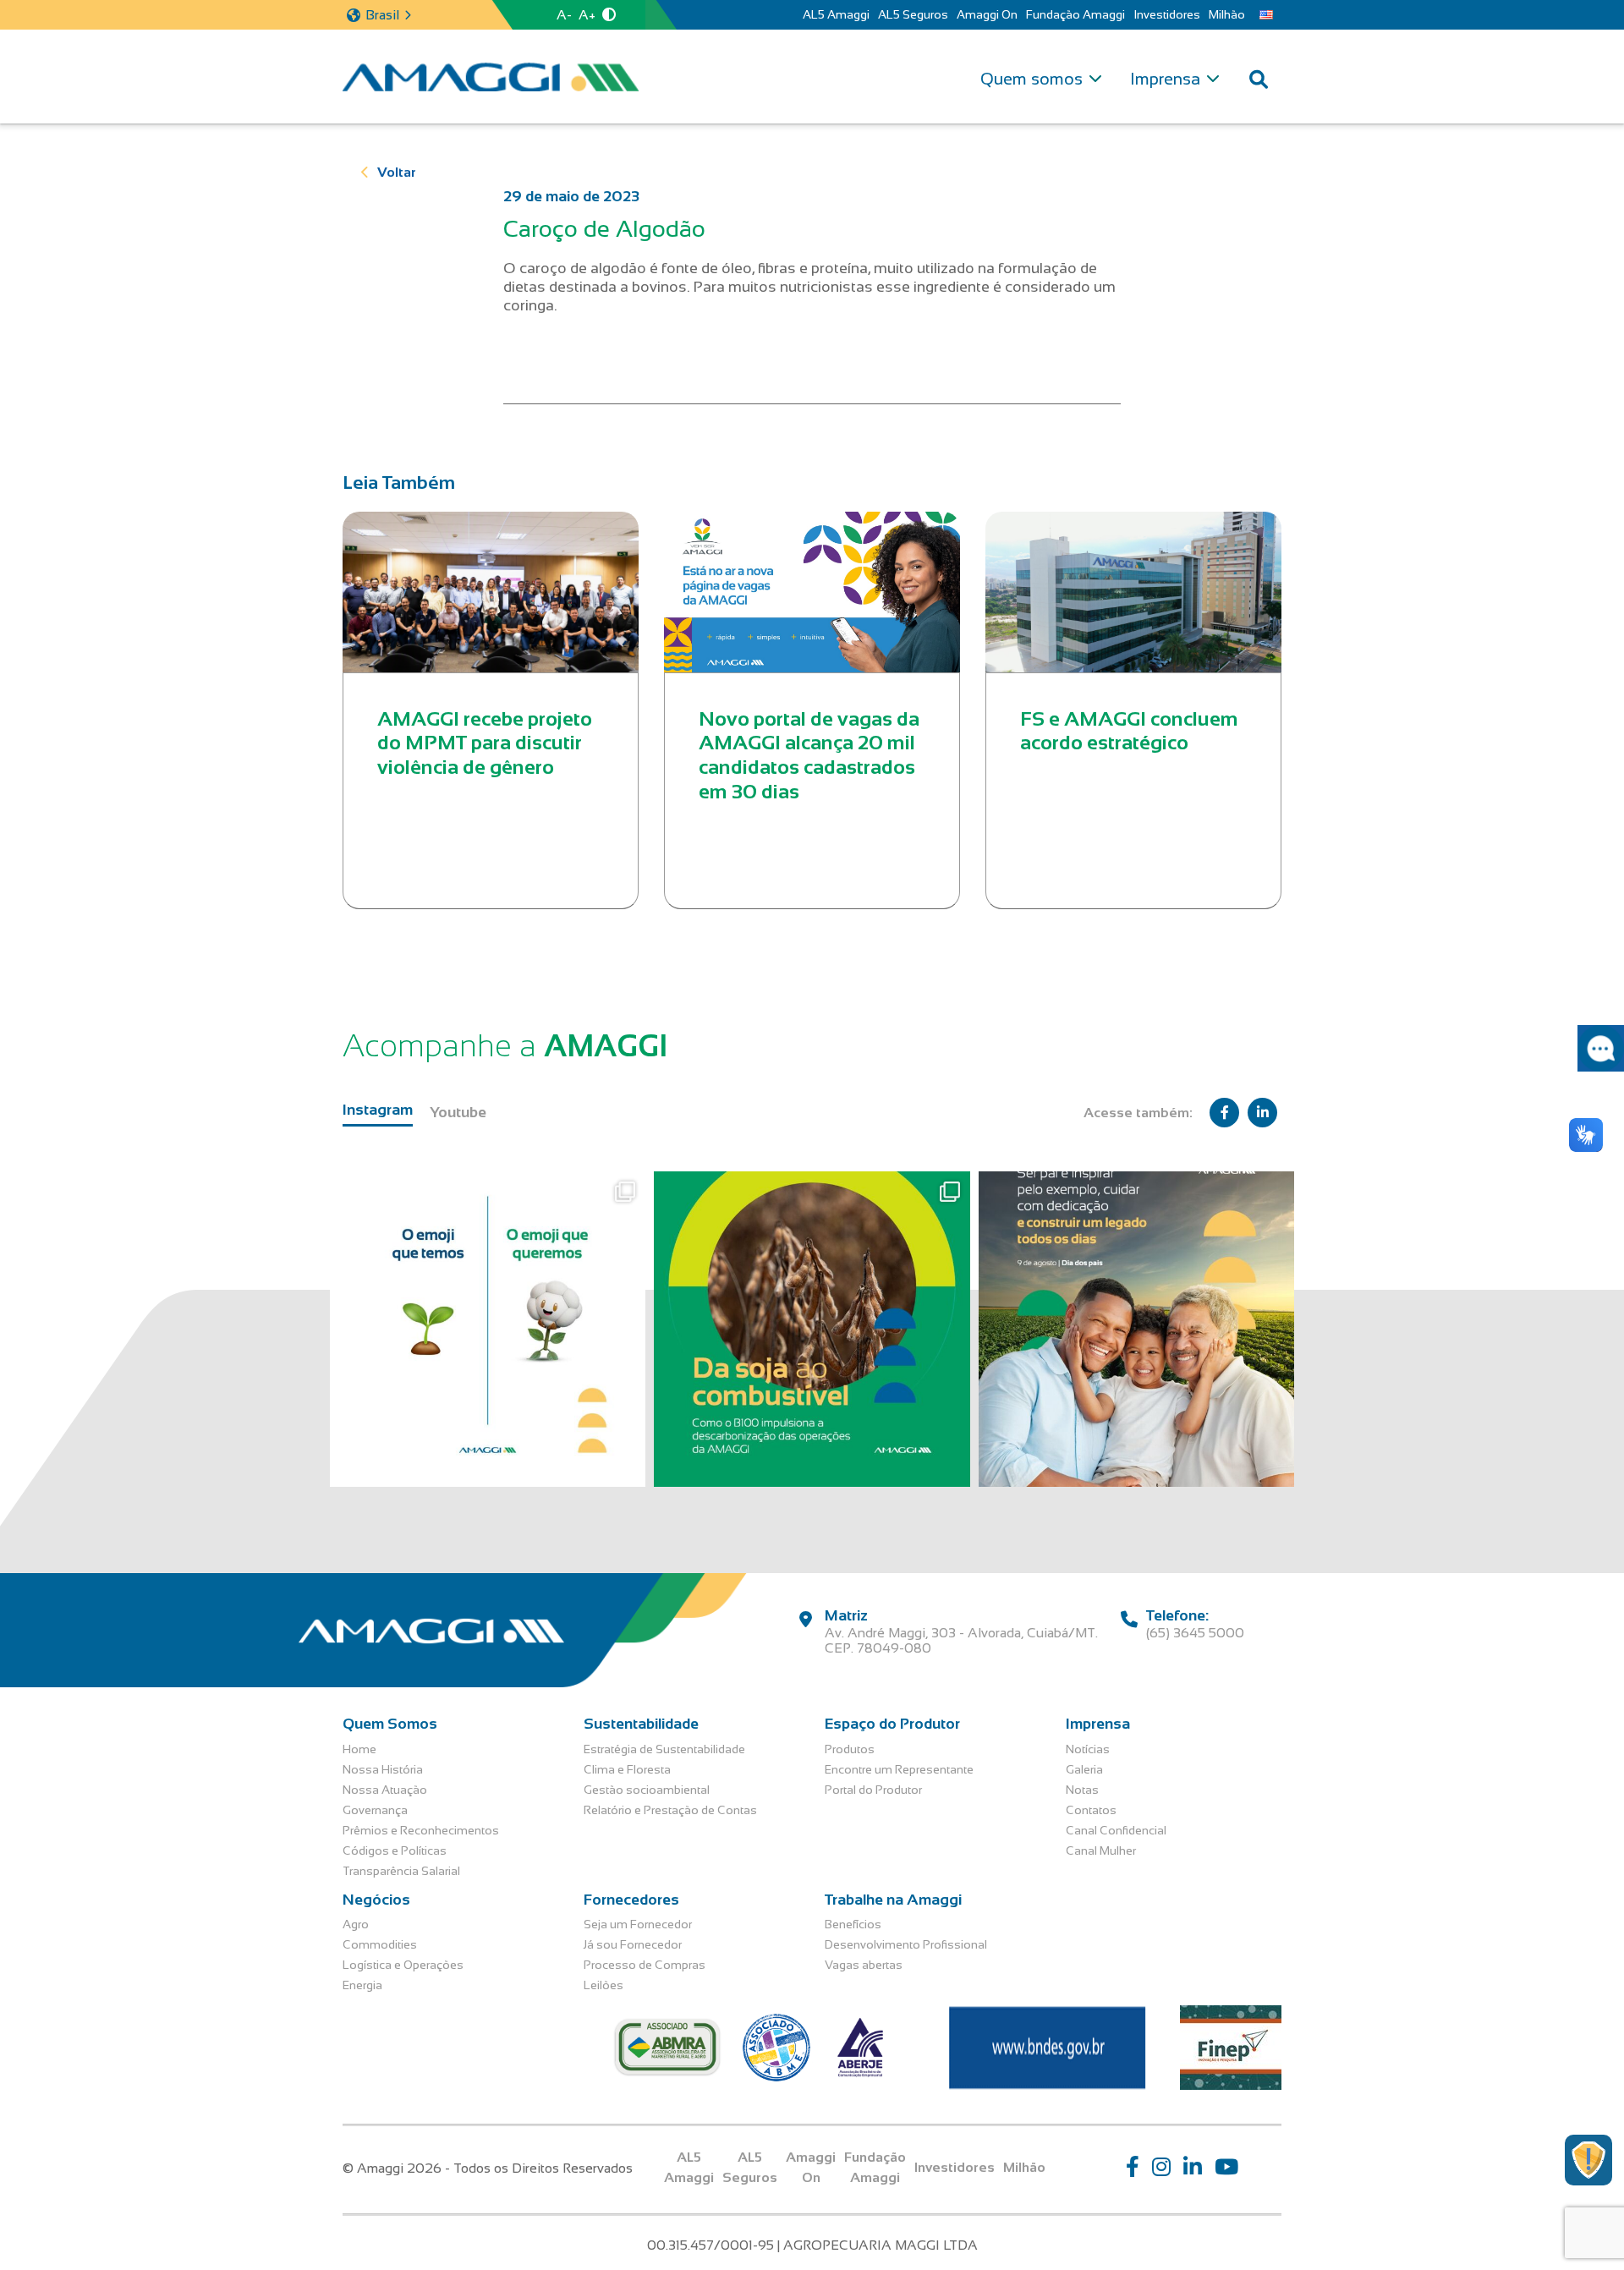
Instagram (378, 1110)
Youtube (458, 1112)
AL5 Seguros (913, 14)
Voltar (397, 172)
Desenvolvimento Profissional (906, 1944)
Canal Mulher (1101, 1851)
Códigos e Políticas (395, 1851)
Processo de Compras (645, 1965)
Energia (362, 1985)
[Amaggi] (491, 77)
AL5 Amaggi (836, 14)
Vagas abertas (864, 1965)
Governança (375, 1810)
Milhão (1227, 14)
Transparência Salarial (401, 1871)
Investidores (1167, 14)
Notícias (1088, 1749)
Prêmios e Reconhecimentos (421, 1830)
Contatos (1091, 1810)
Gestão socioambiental (647, 1790)
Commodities (380, 1944)
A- (564, 15)
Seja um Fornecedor (638, 1924)
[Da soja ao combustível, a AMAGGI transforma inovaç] (812, 1329)
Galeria (1084, 1769)
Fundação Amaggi (1075, 14)
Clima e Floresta (627, 1769)
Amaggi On (987, 14)
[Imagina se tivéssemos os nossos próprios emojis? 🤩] (488, 1329)
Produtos (850, 1749)
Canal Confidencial (1116, 1830)
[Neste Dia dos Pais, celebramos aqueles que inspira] (1136, 1329)
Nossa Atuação (385, 1790)
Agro (356, 1924)
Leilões (604, 1985)
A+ (587, 15)
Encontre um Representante (899, 1769)
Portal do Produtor (873, 1790)
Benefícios (853, 1924)
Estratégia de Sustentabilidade (664, 1749)
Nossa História (383, 1769)
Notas (1082, 1790)
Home (359, 1749)
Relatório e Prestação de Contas (670, 1810)
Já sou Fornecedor (633, 1944)
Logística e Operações (403, 1965)
